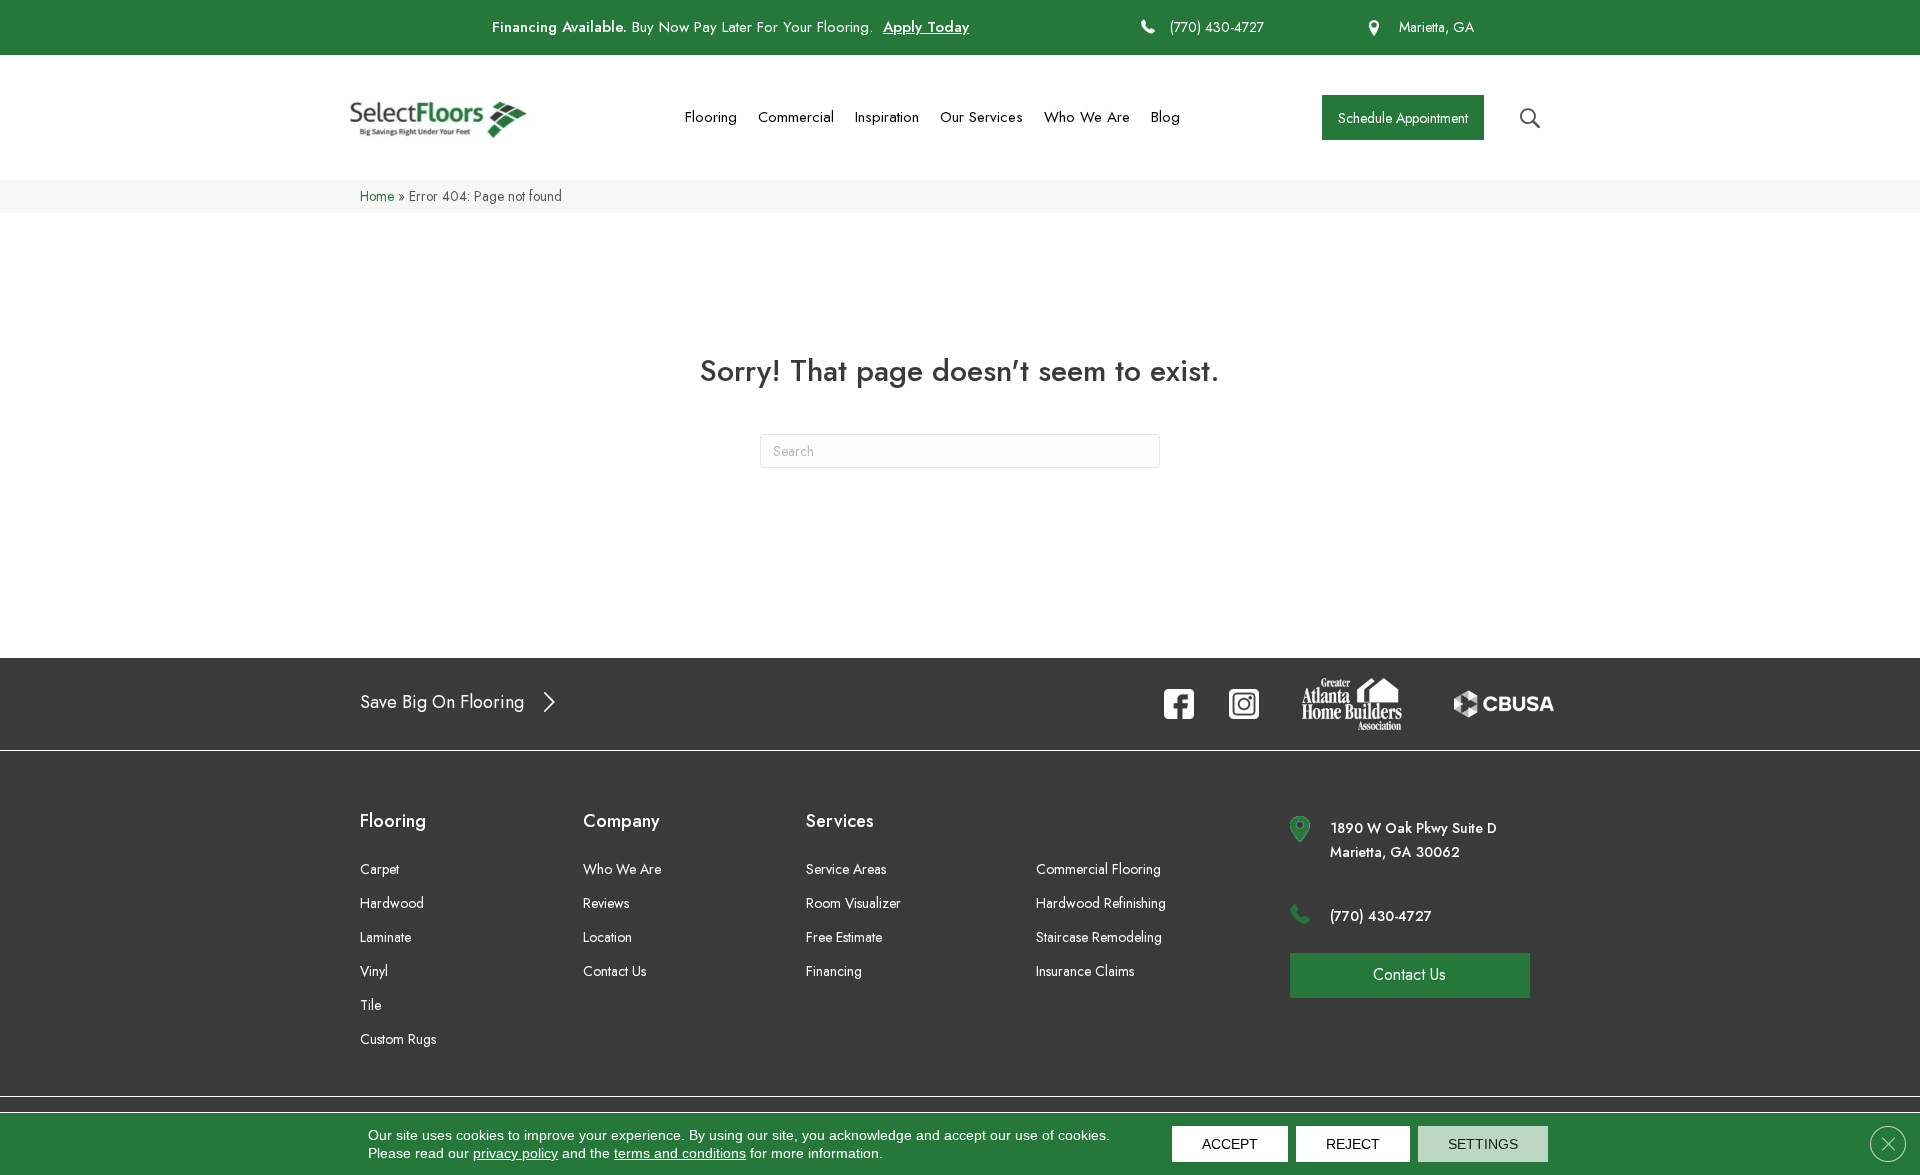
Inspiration (887, 117)
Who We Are (1087, 117)
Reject (1353, 1144)
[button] (1403, 117)
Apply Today (926, 27)
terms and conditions (680, 1153)
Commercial (796, 117)
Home (377, 196)
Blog (1165, 117)
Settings (1483, 1144)
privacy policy (515, 1153)
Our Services (981, 117)
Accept (1230, 1144)
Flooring (711, 117)
